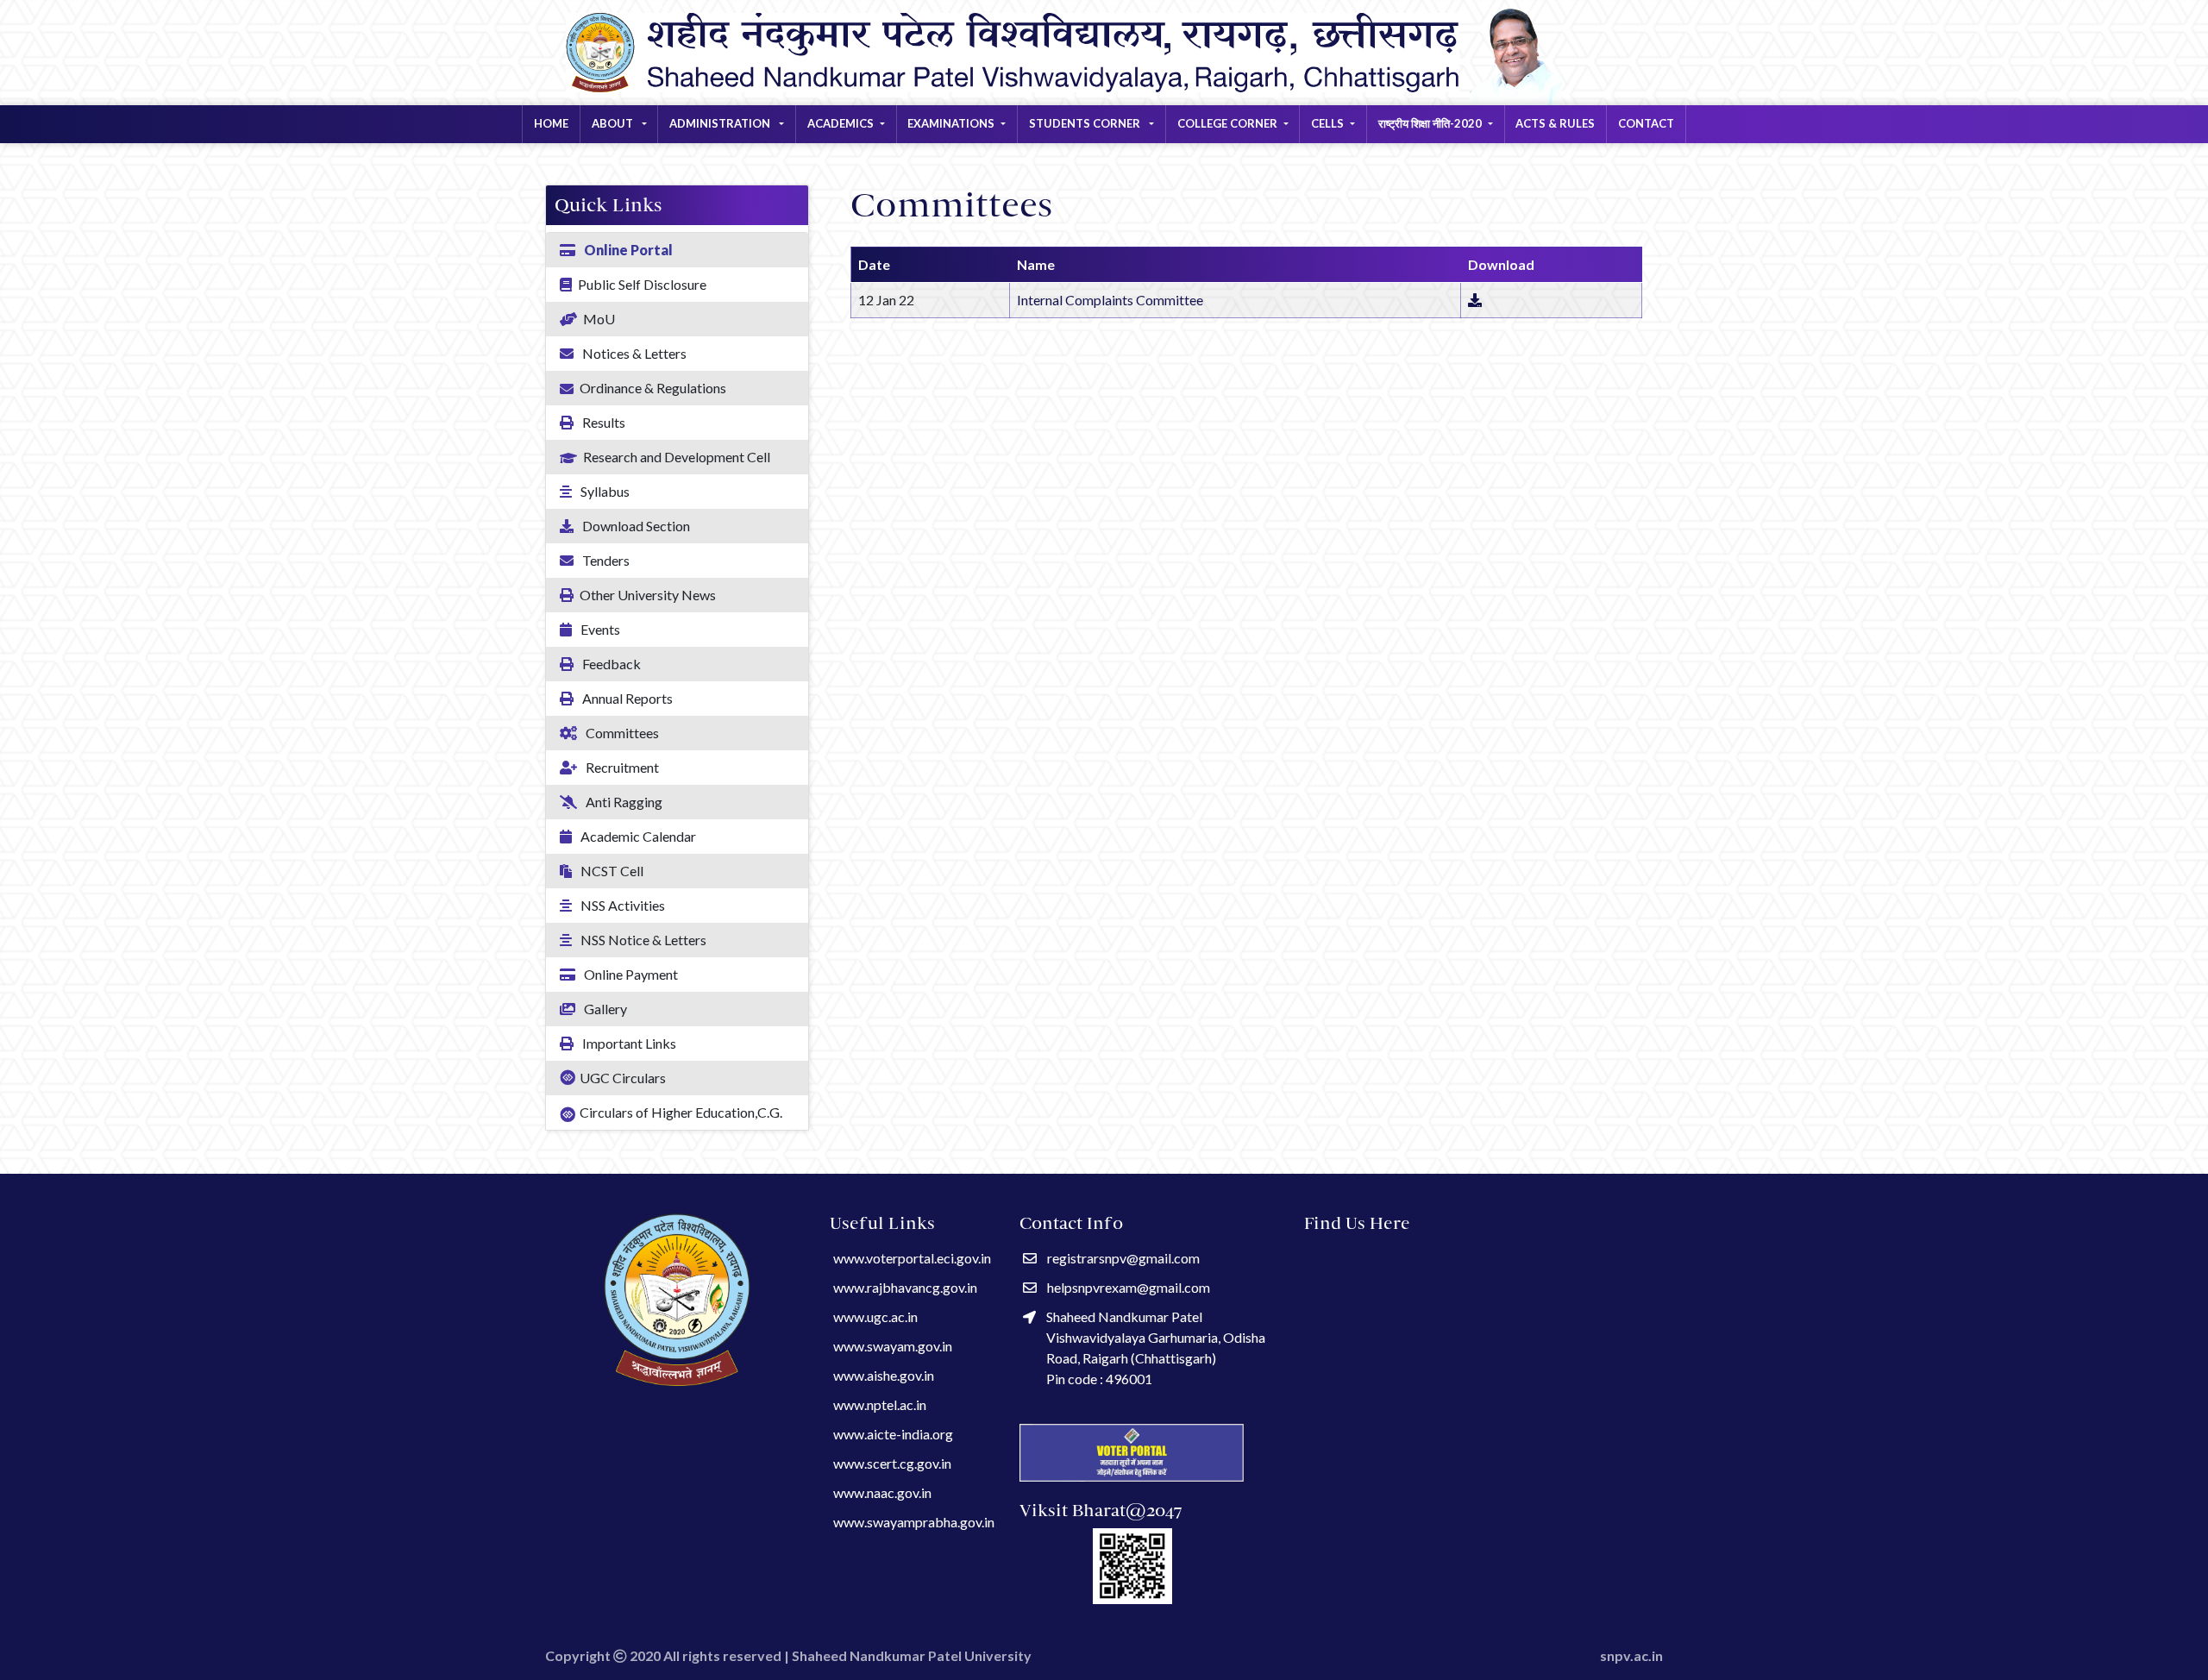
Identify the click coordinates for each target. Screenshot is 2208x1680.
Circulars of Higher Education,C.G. (681, 1112)
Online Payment (630, 974)
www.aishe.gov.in (884, 1375)
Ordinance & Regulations (653, 388)
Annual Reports (626, 698)
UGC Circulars (623, 1078)
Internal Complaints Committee (1110, 300)
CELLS (1327, 123)
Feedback (610, 664)
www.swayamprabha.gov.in (914, 1522)
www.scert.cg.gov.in (892, 1463)
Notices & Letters (633, 353)
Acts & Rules (1555, 123)
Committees (621, 733)
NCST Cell (611, 871)
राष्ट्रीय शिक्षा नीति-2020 (1430, 123)
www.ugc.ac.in (875, 1316)
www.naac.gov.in (882, 1492)
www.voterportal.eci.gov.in (912, 1258)
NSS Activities (621, 905)
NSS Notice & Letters (642, 940)
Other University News (648, 595)
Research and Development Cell (677, 457)
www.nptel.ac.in (880, 1404)
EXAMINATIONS (951, 123)
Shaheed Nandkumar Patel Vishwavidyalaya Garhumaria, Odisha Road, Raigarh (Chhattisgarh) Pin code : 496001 (1156, 1348)
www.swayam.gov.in (893, 1346)
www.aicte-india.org (893, 1434)
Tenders (605, 560)
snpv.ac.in (1631, 1655)
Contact (1646, 123)
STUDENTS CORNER (1086, 123)
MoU (599, 319)
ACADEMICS (841, 123)
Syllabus (604, 491)
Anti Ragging (623, 802)
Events (599, 629)
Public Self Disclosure (642, 284)
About (614, 123)
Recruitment (621, 767)
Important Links (628, 1043)
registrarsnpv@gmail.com (1123, 1258)
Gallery (604, 1009)
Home (551, 123)
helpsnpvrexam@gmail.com (1129, 1287)
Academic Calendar (637, 836)
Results (602, 422)
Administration (721, 123)
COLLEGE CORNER (1227, 123)
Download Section (635, 526)
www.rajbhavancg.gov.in (905, 1287)
